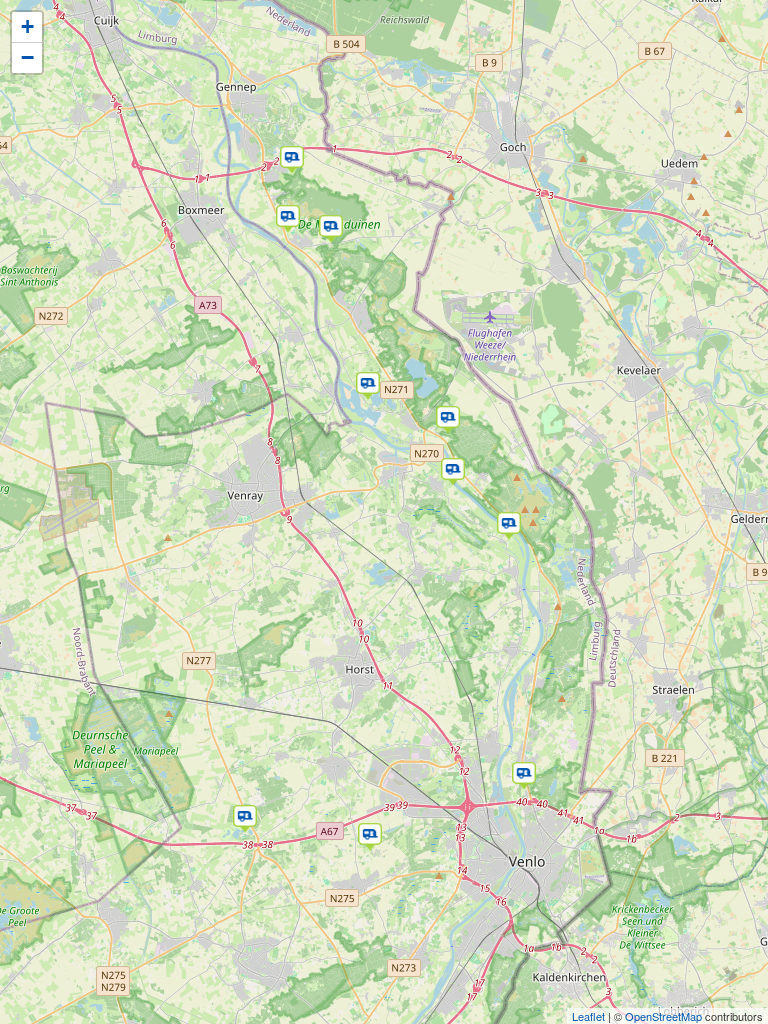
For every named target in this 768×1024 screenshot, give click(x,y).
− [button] (27, 57)
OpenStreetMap (663, 1016)
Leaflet (588, 1016)
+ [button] (27, 26)
